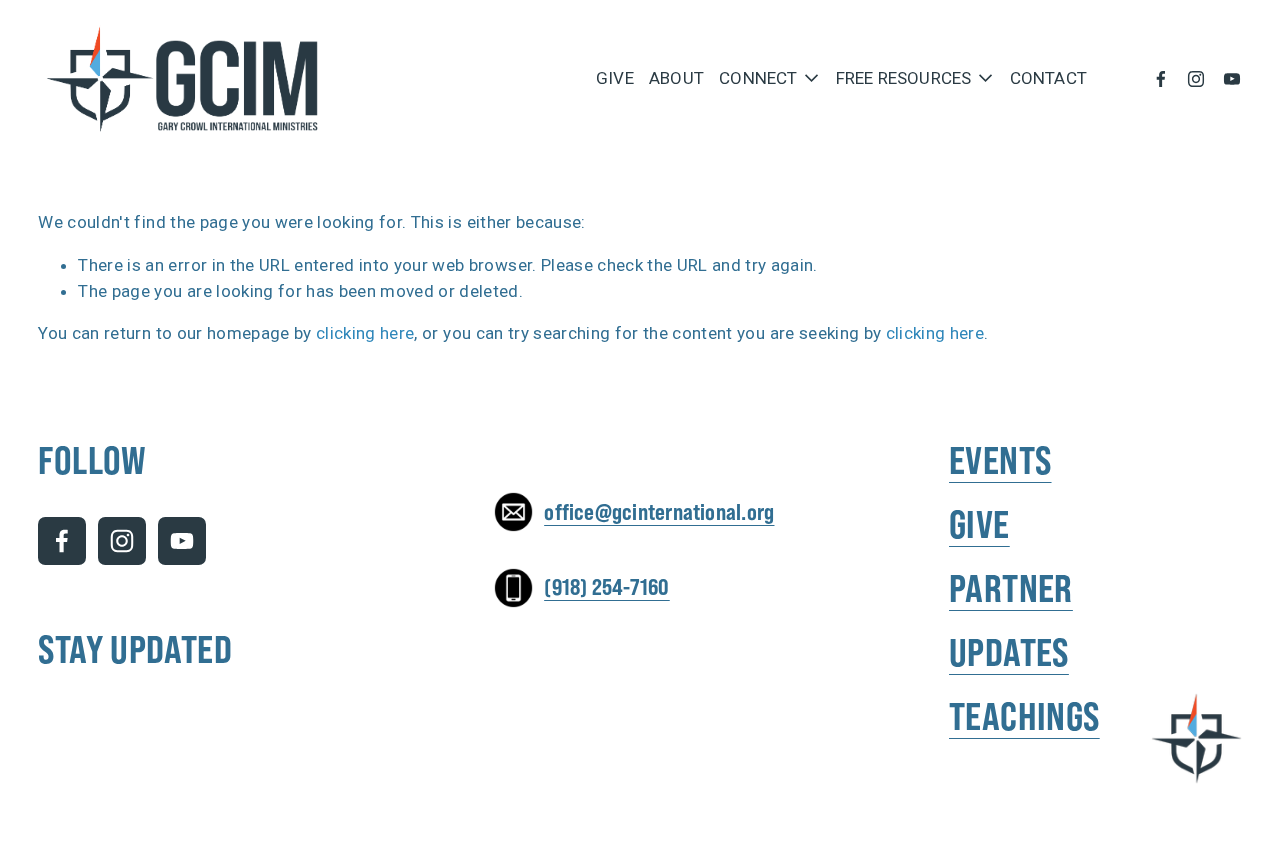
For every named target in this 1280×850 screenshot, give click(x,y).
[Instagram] (1196, 79)
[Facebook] (1161, 79)
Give (615, 79)
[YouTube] (1232, 79)
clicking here (365, 333)
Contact (1048, 79)
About (676, 79)
